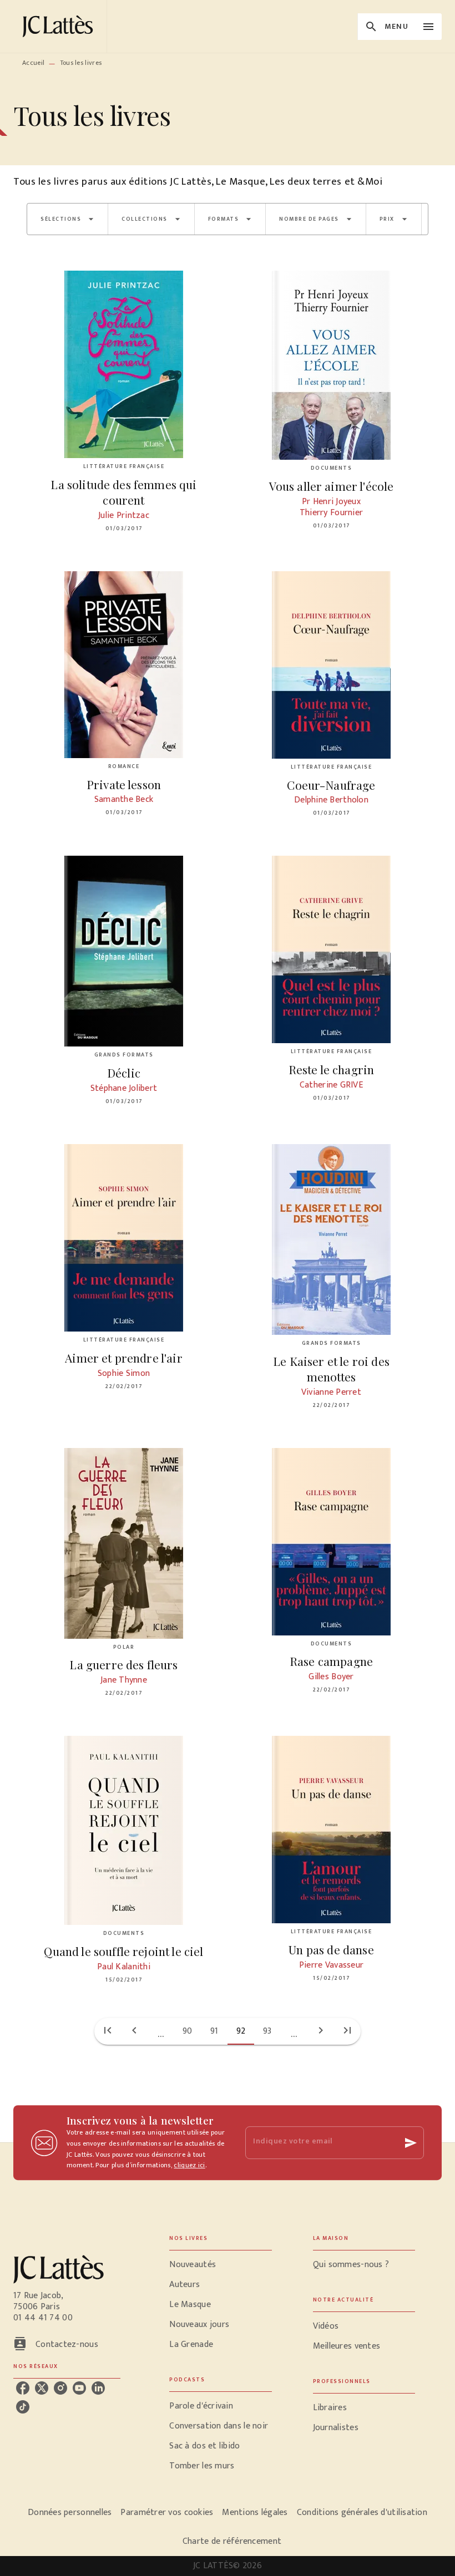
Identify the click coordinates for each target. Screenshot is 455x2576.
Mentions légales (255, 2513)
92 (241, 2031)
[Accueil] (60, 26)
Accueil (33, 63)
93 (267, 2031)
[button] (67, 219)
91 (214, 2031)
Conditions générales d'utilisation (362, 2513)
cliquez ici (189, 2166)
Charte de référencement (232, 2541)
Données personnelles (70, 2513)
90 (188, 2031)
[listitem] (23, 2388)
